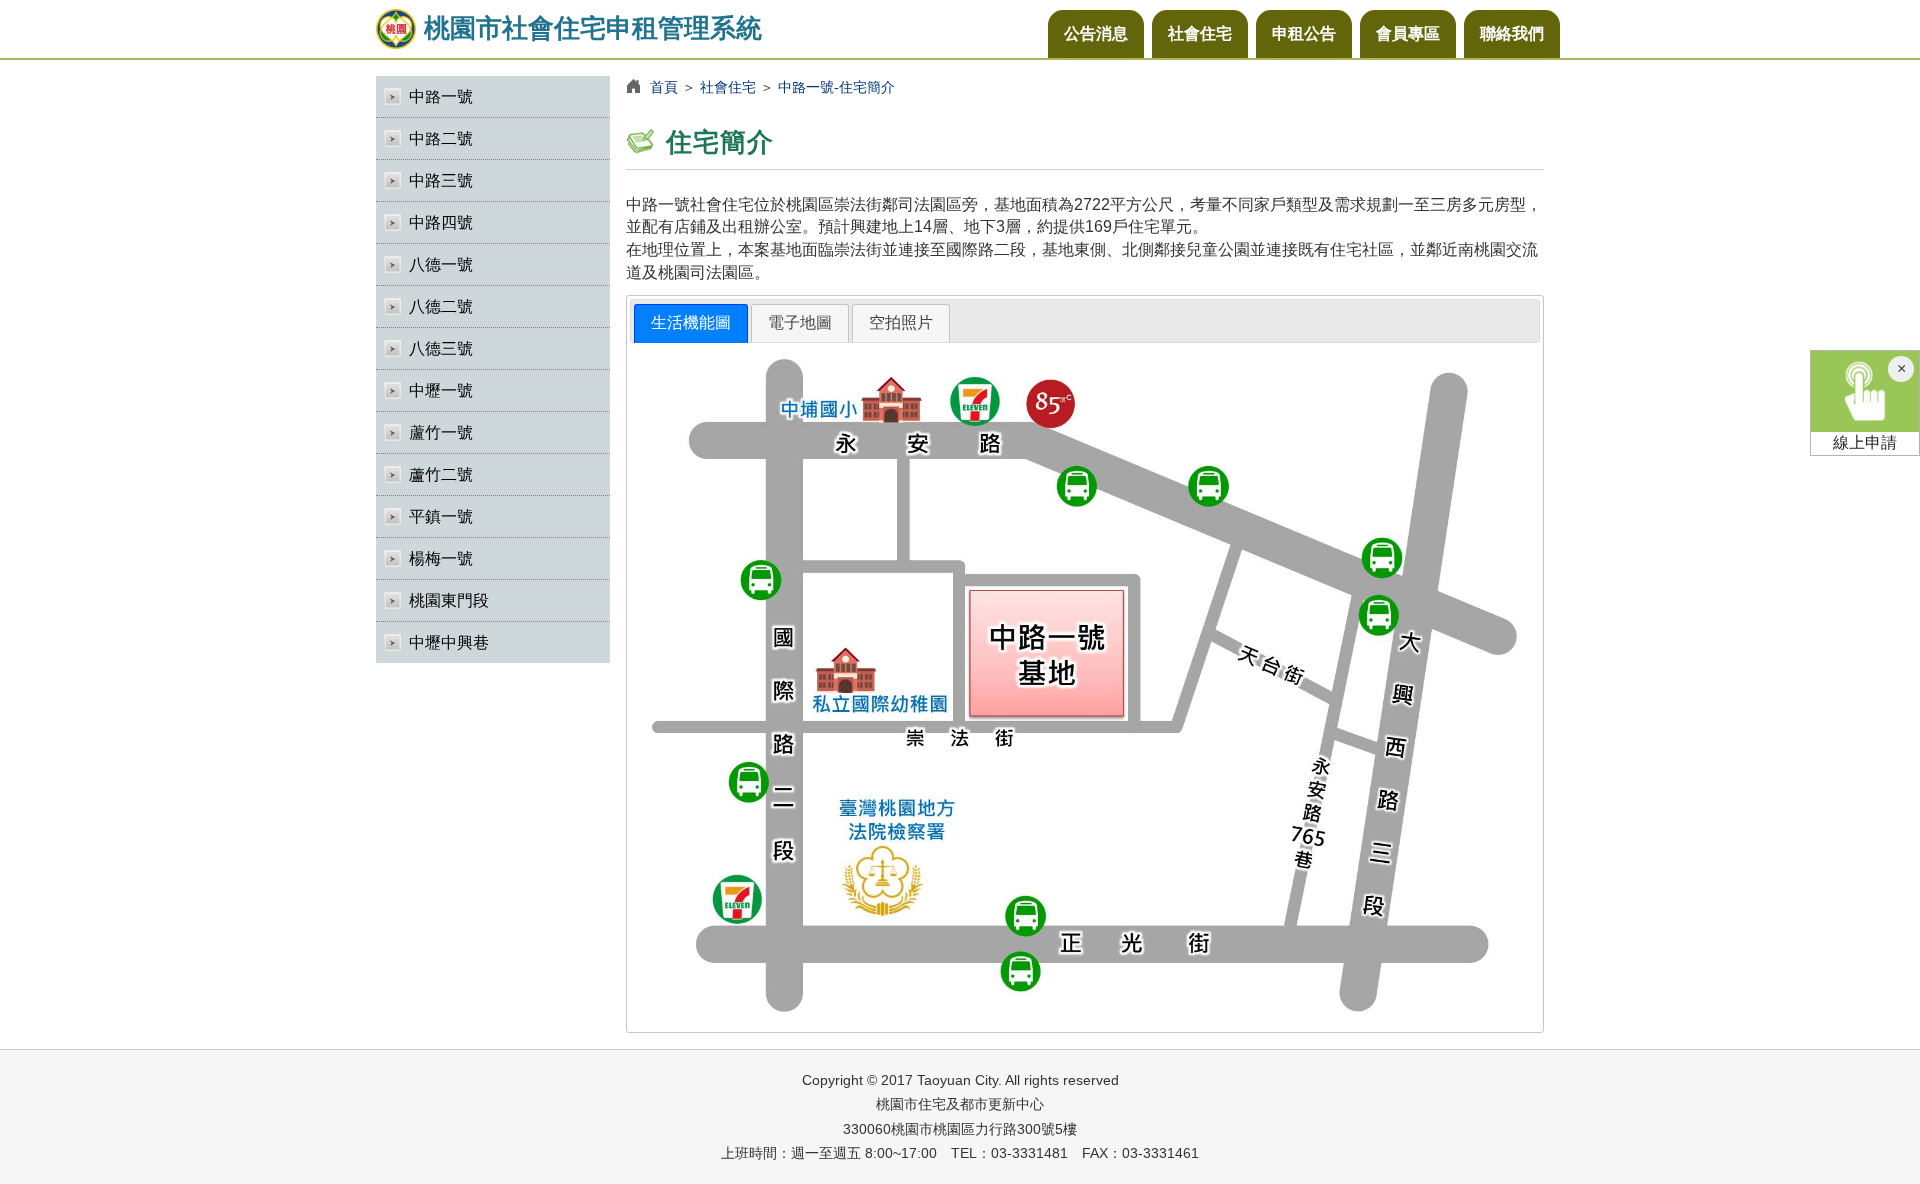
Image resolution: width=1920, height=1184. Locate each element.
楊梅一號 (441, 558)
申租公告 (1304, 33)
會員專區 (1408, 33)
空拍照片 (901, 322)
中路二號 (441, 138)
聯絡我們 (1512, 33)
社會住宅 (1200, 33)
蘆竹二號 (441, 474)
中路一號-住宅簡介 (836, 87)
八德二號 (441, 306)
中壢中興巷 (449, 642)
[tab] (691, 323)
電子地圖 (800, 322)
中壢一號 (441, 390)
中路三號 (441, 180)
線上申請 (1865, 442)
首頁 (664, 87)
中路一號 (441, 96)
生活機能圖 (691, 322)
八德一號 (441, 264)
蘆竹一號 (441, 432)
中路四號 (441, 222)
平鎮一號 (441, 516)
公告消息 (1096, 33)
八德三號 (441, 348)
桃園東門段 (449, 600)
